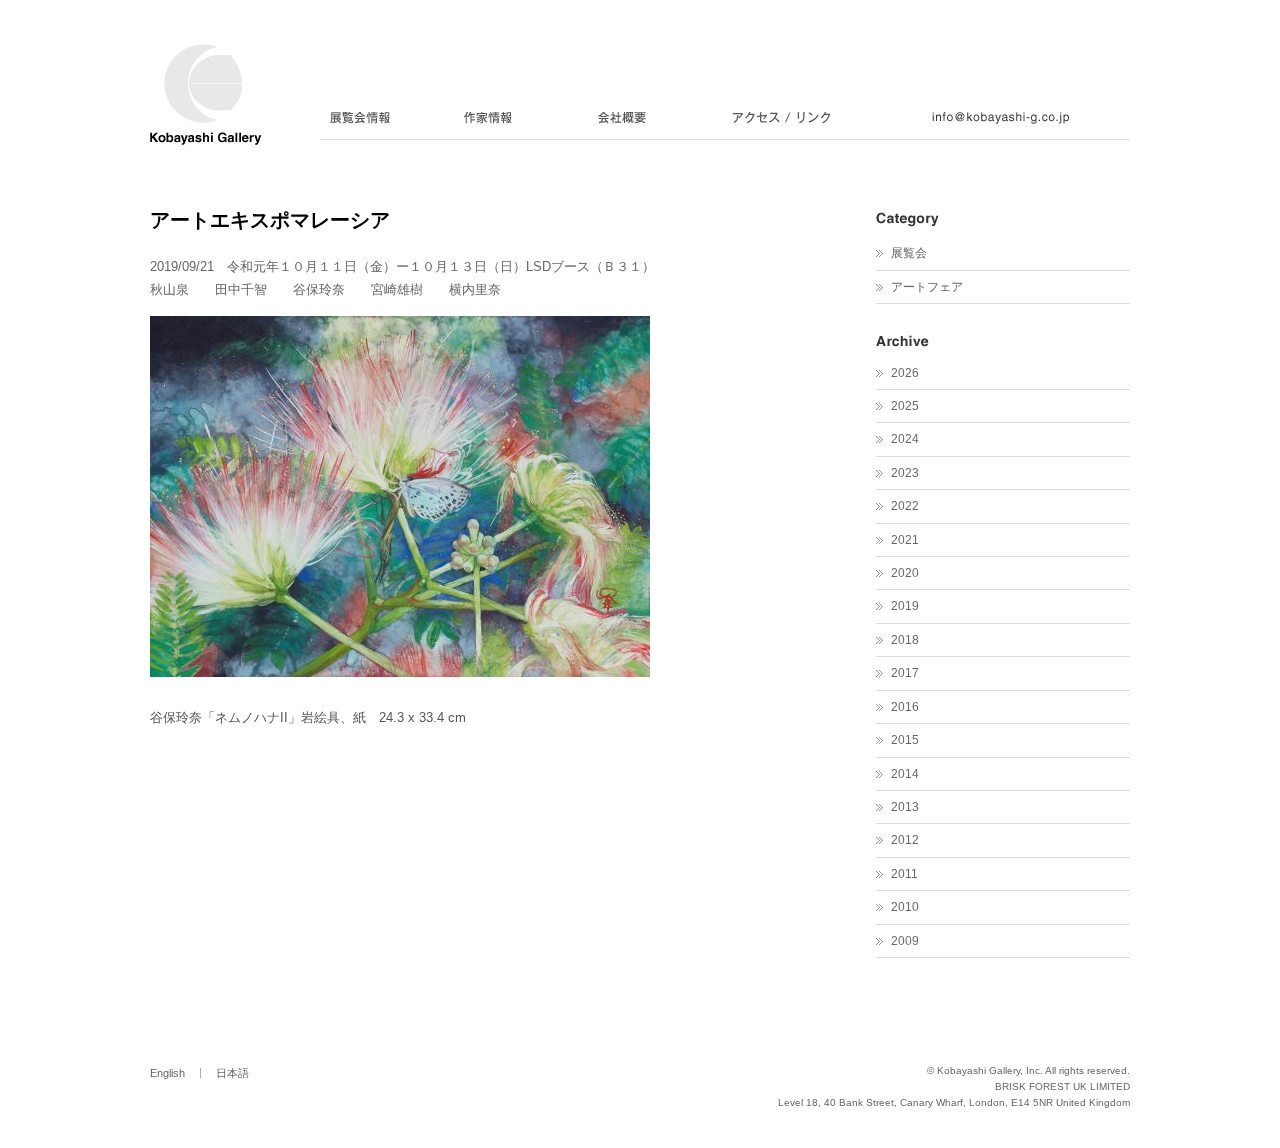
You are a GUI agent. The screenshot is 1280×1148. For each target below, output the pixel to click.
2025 (905, 406)
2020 (905, 573)
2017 (905, 673)
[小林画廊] (206, 134)
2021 (905, 540)
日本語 (232, 1073)
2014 (905, 774)
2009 (905, 941)
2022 (905, 506)
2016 (905, 707)
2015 (905, 740)
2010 (905, 907)
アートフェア (927, 287)
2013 (905, 807)
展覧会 (909, 253)
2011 (904, 874)
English (167, 1073)
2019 (905, 606)
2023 (905, 473)
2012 (905, 840)
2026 (905, 373)
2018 (905, 640)
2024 (905, 439)
